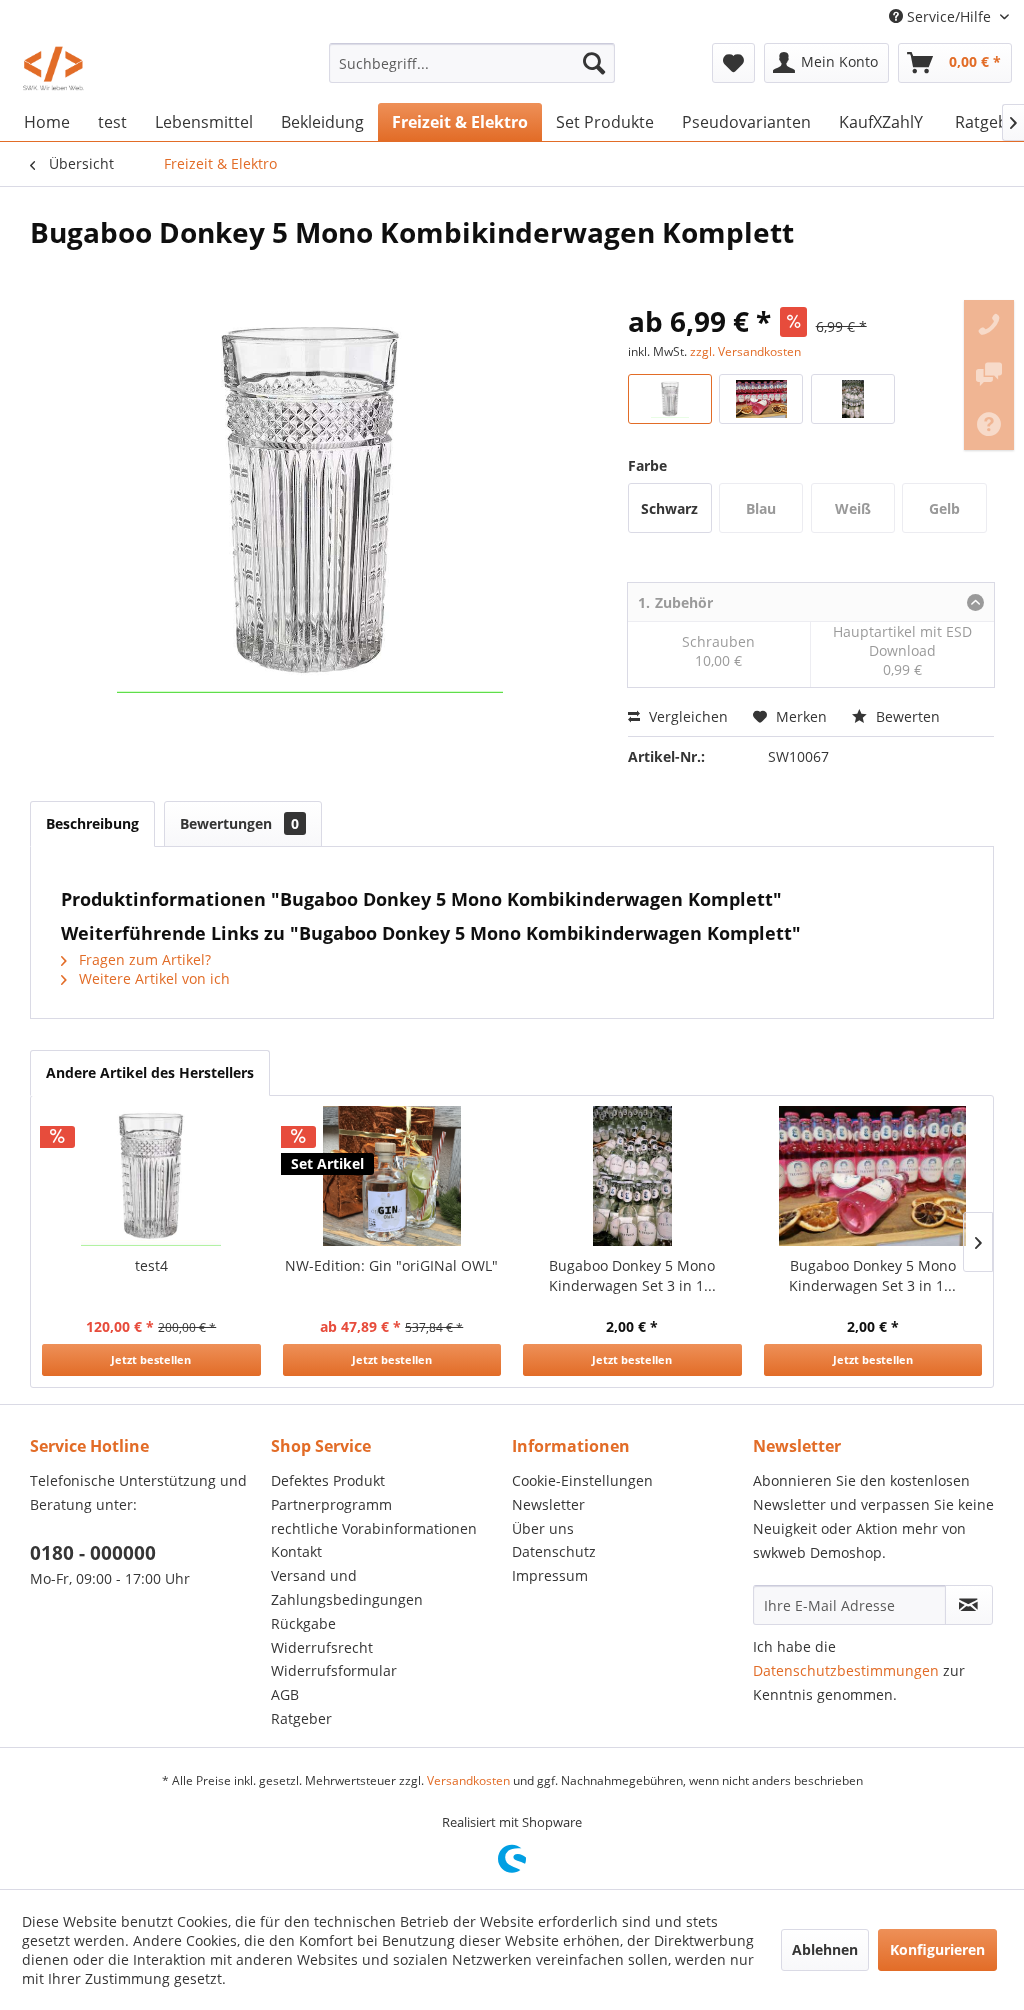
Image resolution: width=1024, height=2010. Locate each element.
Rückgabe (303, 1623)
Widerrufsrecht (322, 1647)
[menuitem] (472, 63)
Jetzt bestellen (151, 1359)
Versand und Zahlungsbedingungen (347, 1587)
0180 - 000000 (93, 1553)
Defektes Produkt (328, 1480)
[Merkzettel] (733, 63)
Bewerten (906, 716)
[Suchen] (594, 63)
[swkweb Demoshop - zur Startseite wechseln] (53, 68)
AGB (285, 1694)
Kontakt (296, 1551)
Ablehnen (825, 1949)
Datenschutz (554, 1551)
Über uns (543, 1528)
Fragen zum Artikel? (143, 959)
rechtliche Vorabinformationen (374, 1528)
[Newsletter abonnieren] (969, 1605)
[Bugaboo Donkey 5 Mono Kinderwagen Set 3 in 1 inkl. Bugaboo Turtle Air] (632, 1176)
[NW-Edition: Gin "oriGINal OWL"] (392, 1176)
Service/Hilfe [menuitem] (949, 16)
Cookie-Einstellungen (582, 1480)
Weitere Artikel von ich (152, 978)
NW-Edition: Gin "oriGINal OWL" (391, 1265)
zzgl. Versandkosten (745, 351)
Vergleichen (686, 716)
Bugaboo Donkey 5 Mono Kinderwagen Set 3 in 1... (632, 1275)
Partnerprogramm (331, 1504)
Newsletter (548, 1504)
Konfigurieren (937, 1949)
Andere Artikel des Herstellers (150, 1072)
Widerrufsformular (334, 1670)
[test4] (151, 1176)
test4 (151, 1265)
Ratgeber (301, 1718)
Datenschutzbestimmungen (846, 1670)
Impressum (550, 1575)
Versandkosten (468, 1780)
